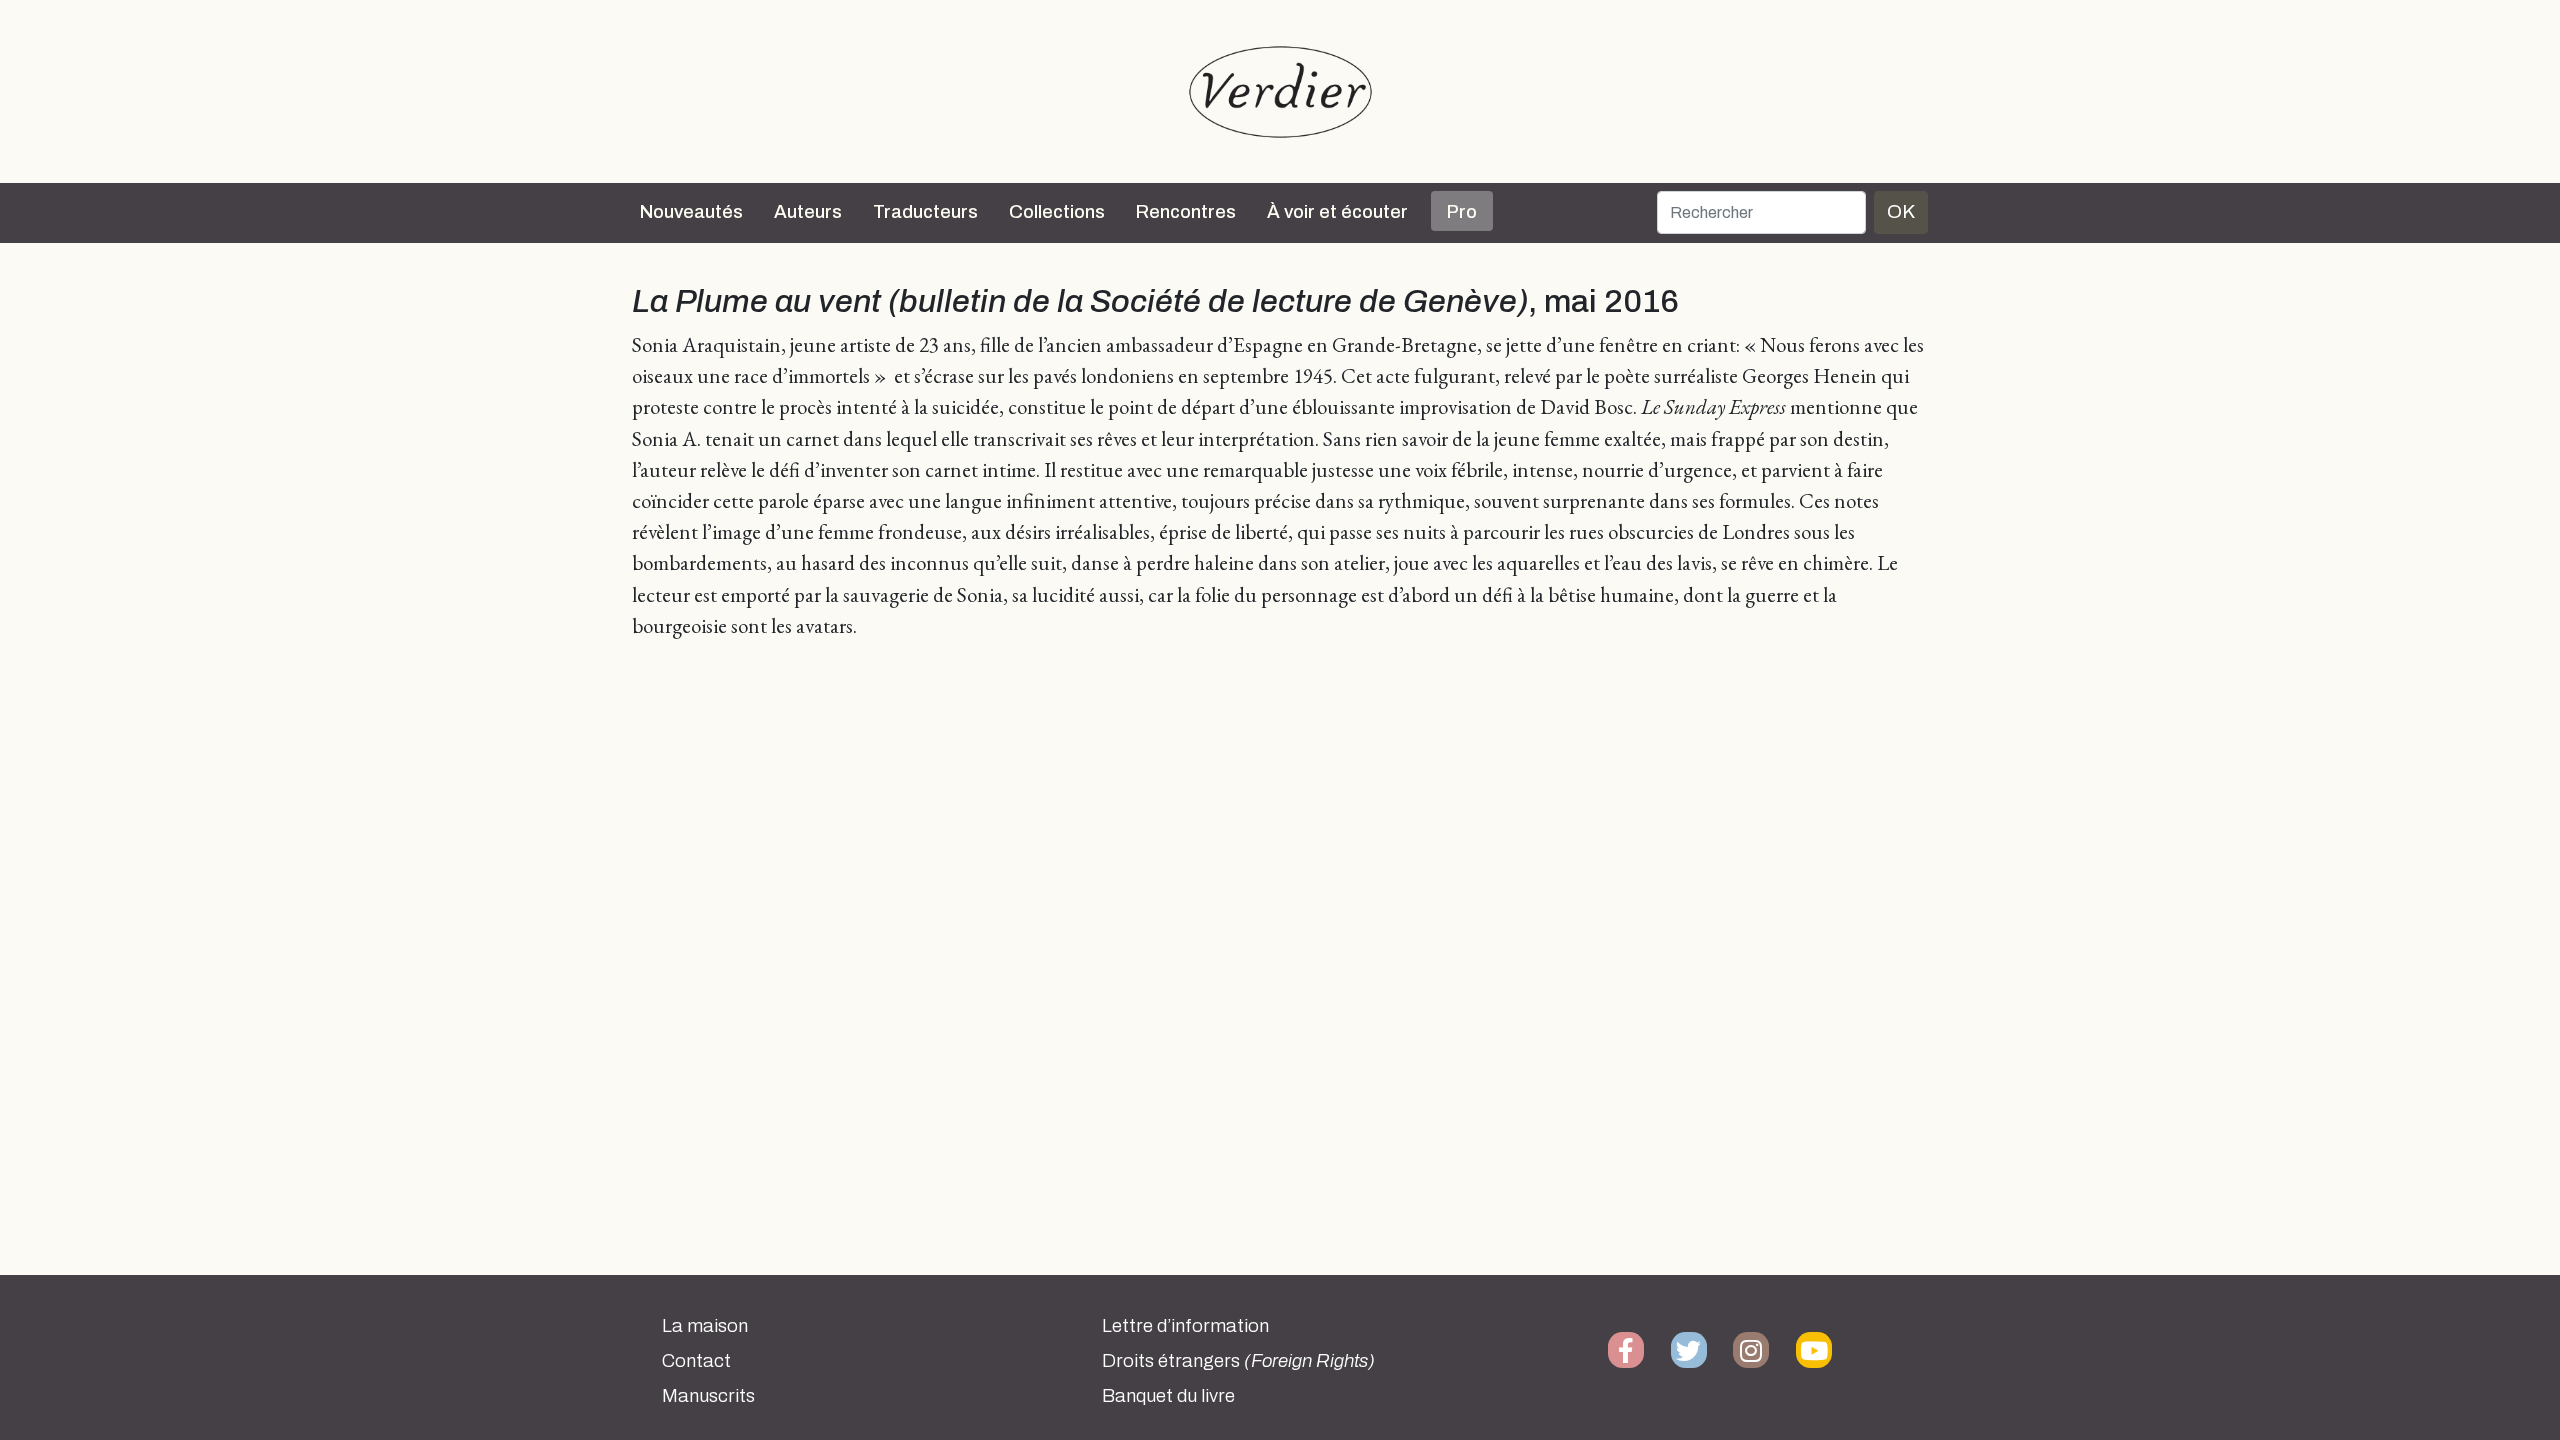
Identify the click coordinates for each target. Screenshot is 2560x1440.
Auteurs (808, 212)
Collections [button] (1057, 212)
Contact (696, 1361)
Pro (1462, 212)
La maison (705, 1326)
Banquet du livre (1168, 1396)
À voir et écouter (1337, 212)
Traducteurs (925, 212)
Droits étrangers (1238, 1361)
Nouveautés (691, 212)
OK (1901, 211)
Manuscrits (708, 1396)
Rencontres (1186, 212)
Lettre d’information (1185, 1326)
